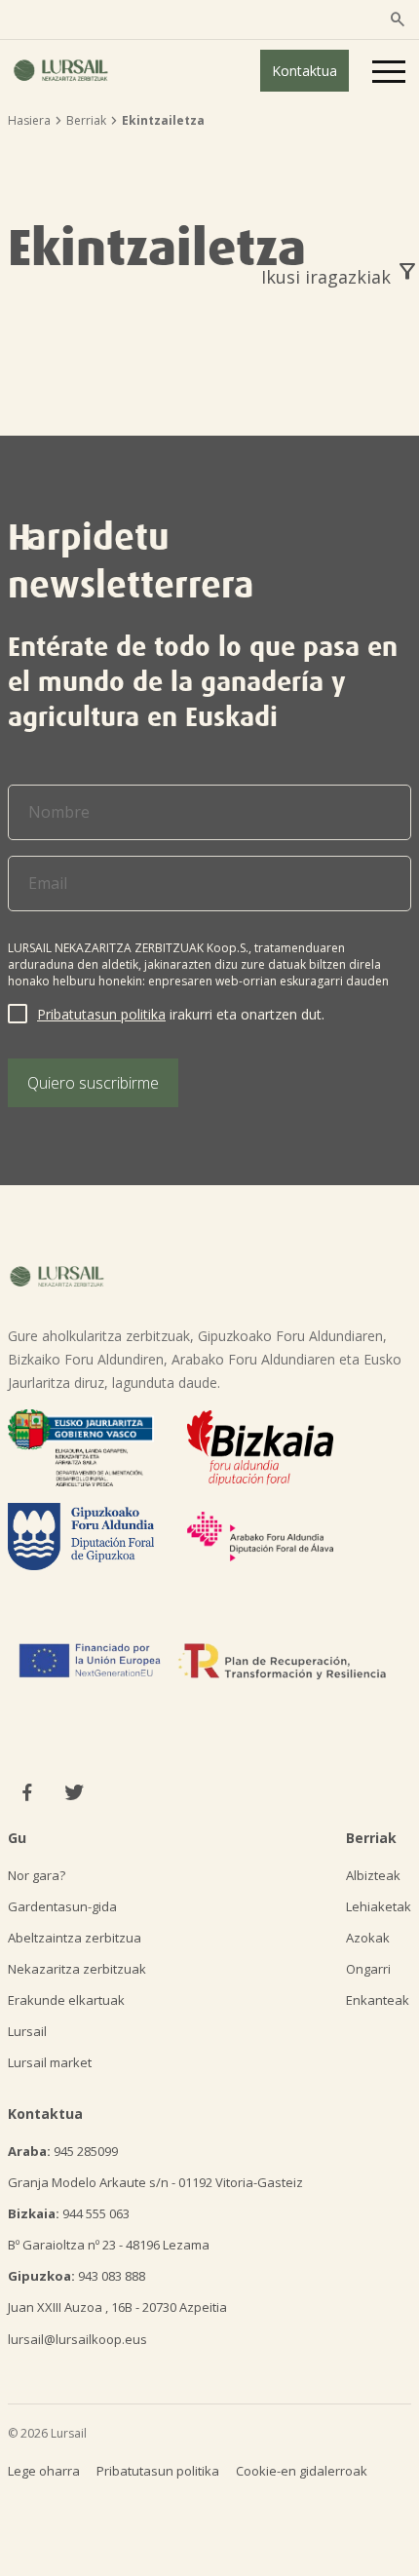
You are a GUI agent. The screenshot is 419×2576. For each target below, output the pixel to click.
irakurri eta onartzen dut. (181, 1014)
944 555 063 (69, 2213)
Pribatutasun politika (101, 1014)
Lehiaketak (379, 1906)
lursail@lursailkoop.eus (77, 2339)
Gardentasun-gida (62, 1906)
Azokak (368, 1938)
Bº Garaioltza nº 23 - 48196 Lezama (109, 2245)
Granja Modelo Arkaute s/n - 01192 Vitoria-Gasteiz (155, 2182)
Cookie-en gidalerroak (302, 2471)
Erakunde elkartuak (66, 2000)
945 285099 (63, 2151)
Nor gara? (37, 1875)
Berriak (86, 120)
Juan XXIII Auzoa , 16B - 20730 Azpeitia (117, 2307)
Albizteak (373, 1875)
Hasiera (29, 120)
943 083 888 (76, 2276)
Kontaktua (305, 71)
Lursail (27, 2031)
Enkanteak (378, 2000)
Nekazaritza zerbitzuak (77, 1969)
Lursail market (50, 2062)
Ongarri (368, 1969)
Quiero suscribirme (93, 1083)
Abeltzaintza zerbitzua (75, 1938)
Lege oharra (44, 2471)
